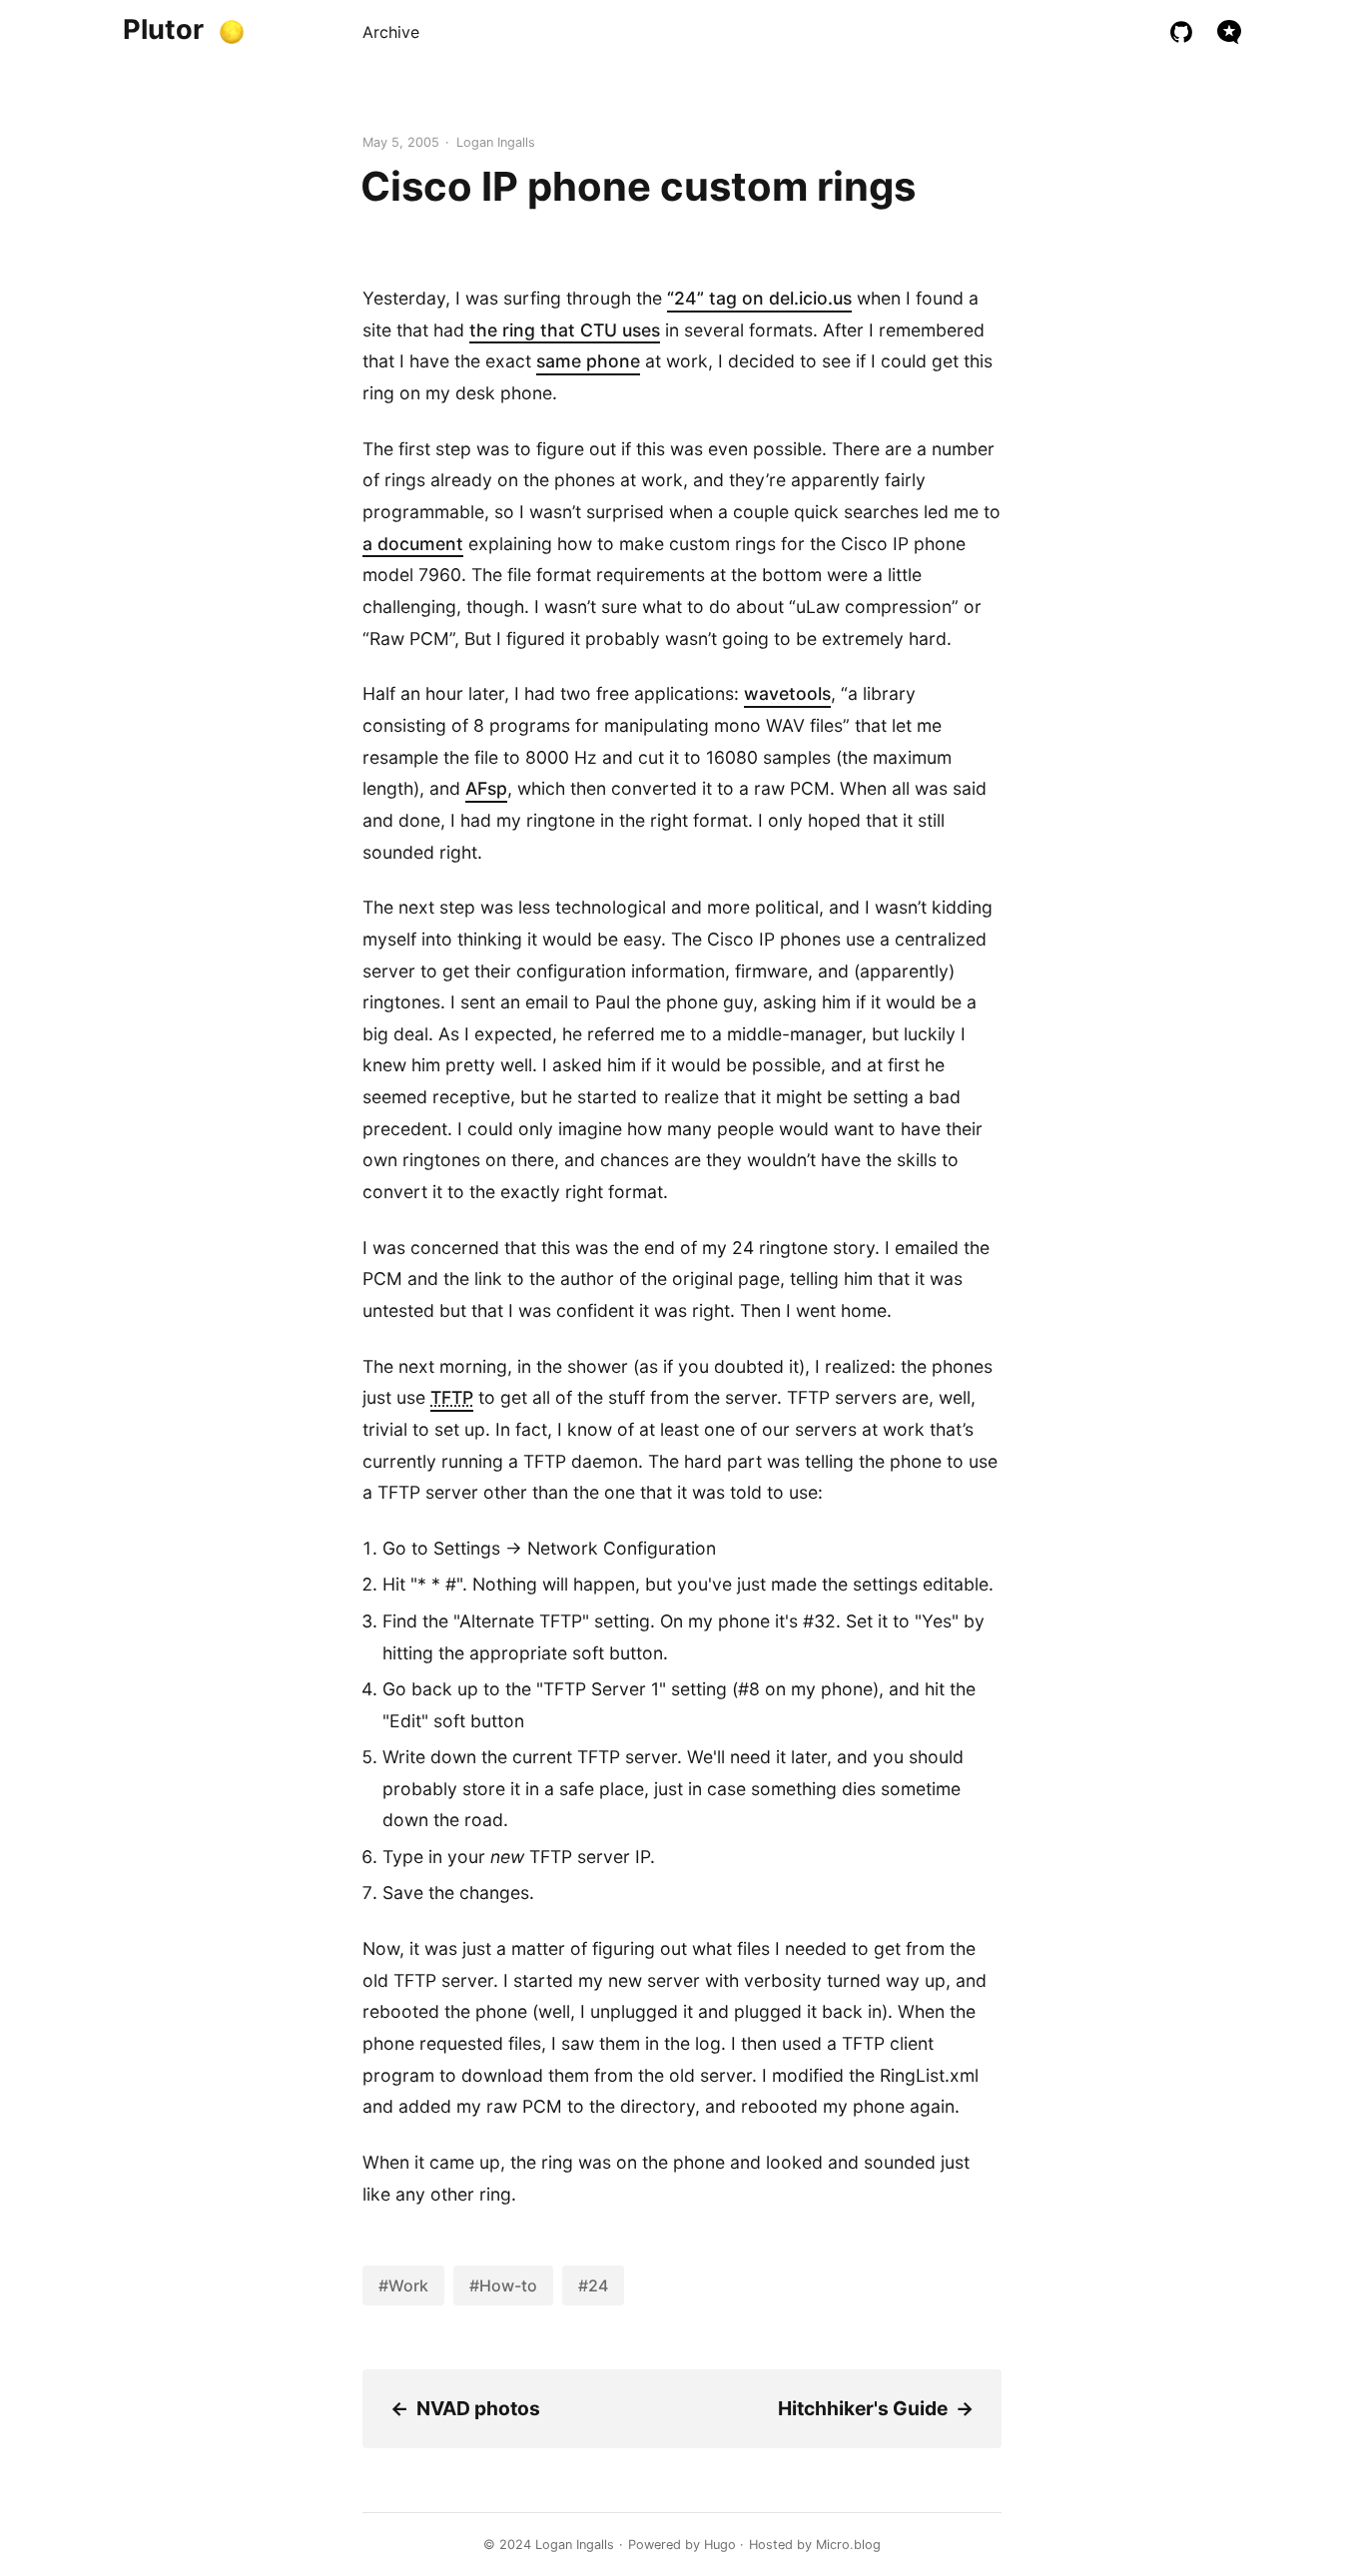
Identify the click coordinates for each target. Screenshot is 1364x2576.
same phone (588, 361)
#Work (403, 2285)
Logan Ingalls (575, 2545)
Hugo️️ (720, 2545)
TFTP (452, 1397)
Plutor (163, 29)
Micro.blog (848, 2545)
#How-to (503, 2285)
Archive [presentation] (391, 32)
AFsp (486, 788)
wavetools (787, 693)
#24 (593, 2285)
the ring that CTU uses (565, 330)
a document (413, 544)
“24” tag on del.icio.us (759, 298)
